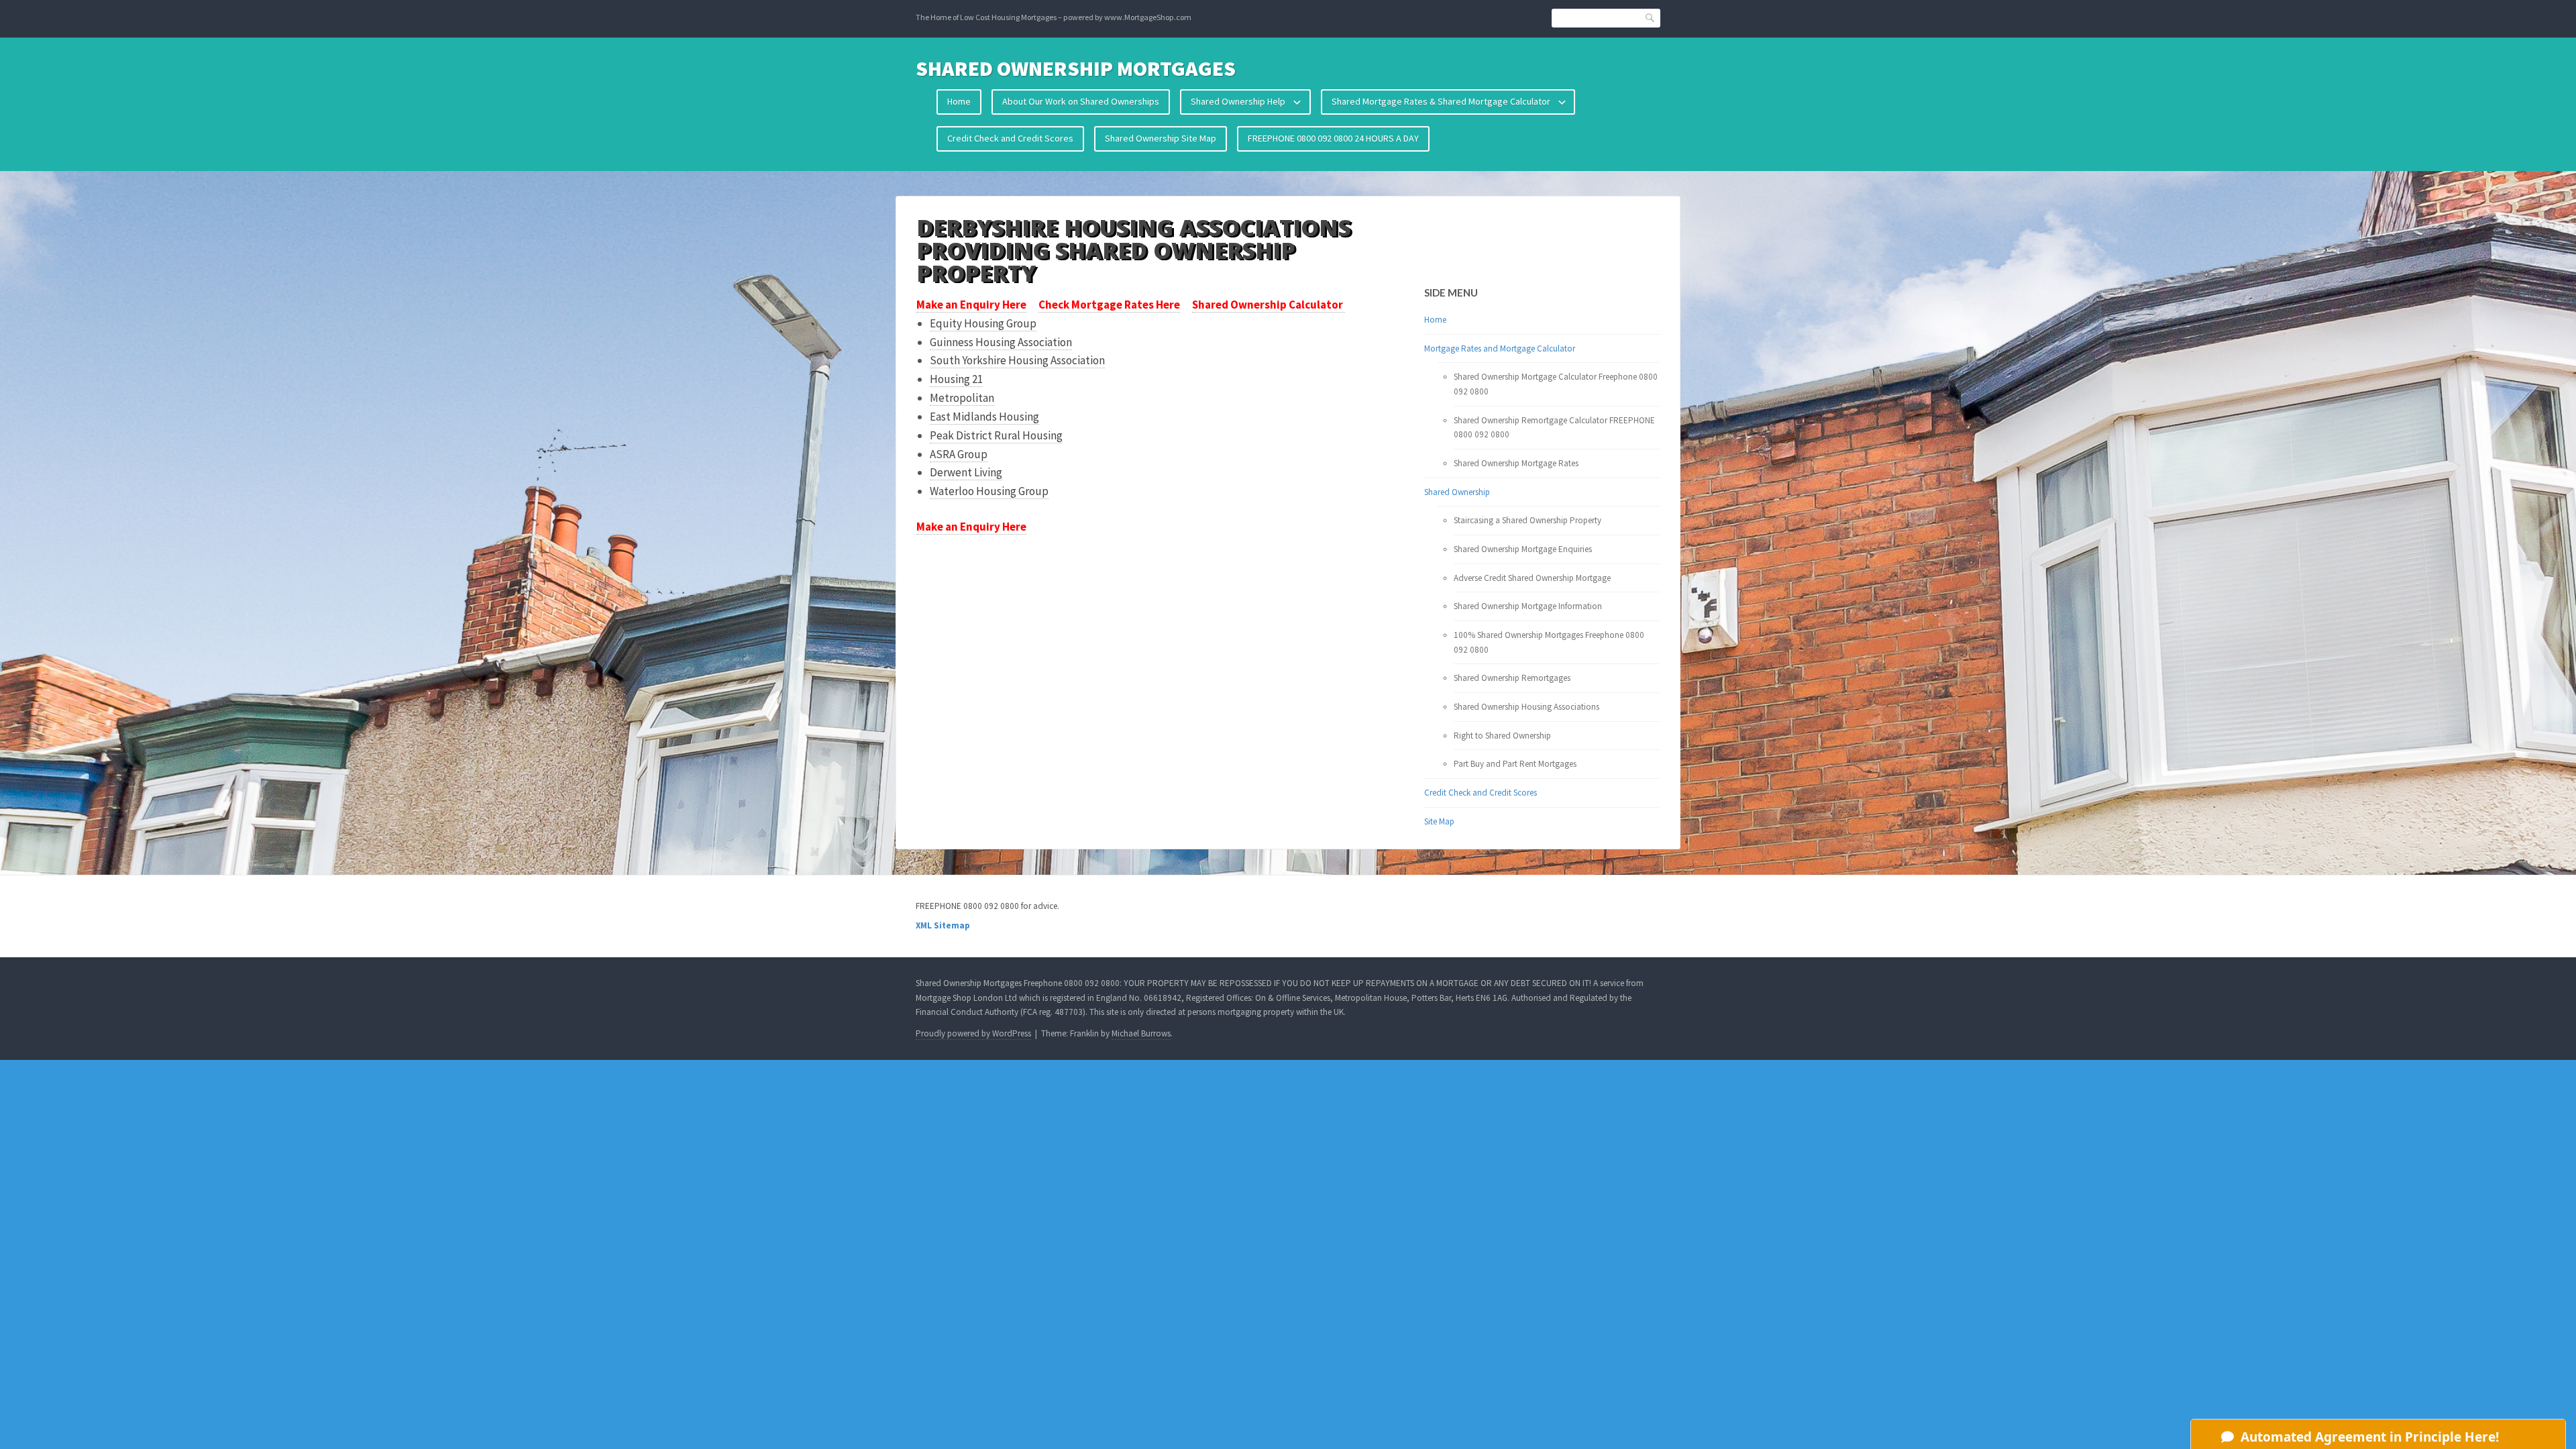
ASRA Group (959, 454)
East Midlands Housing (984, 417)
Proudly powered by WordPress (973, 1033)
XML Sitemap (943, 925)
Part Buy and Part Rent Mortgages (1515, 764)
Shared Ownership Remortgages (1512, 678)
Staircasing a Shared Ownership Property (1527, 520)
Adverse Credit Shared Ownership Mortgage (1532, 578)
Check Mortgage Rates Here (1109, 305)
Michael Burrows (1141, 1033)
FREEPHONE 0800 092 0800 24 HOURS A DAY (1333, 138)
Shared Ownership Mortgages (1076, 68)
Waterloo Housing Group (989, 491)
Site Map (1439, 821)
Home (959, 101)
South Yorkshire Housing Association (1017, 360)
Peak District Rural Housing (996, 435)
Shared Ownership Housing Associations (1526, 707)
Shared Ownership (1457, 492)
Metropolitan (962, 398)
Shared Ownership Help (1238, 101)
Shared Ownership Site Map (1161, 138)
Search (1650, 17)
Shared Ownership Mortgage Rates (1516, 463)
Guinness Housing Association (1001, 342)
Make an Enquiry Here (971, 305)
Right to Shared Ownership (1502, 736)
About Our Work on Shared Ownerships (1081, 101)
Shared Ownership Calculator (1269, 305)
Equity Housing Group (983, 323)
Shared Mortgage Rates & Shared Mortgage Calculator (1441, 101)
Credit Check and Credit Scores (1010, 138)
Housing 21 (956, 379)
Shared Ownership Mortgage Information (1528, 606)
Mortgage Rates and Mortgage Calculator (1500, 348)
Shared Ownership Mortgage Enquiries (1523, 549)
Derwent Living (966, 472)
